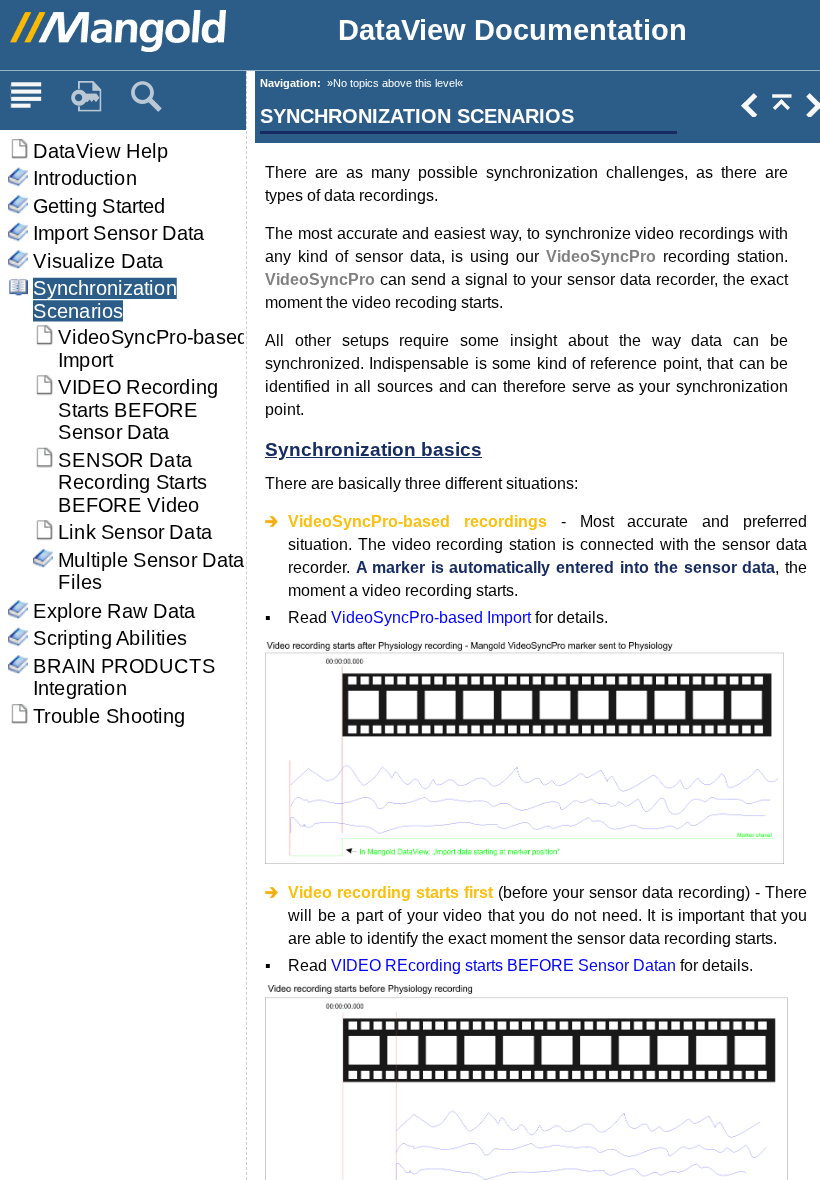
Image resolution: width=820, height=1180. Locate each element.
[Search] (146, 97)
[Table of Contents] (26, 97)
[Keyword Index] (86, 97)
